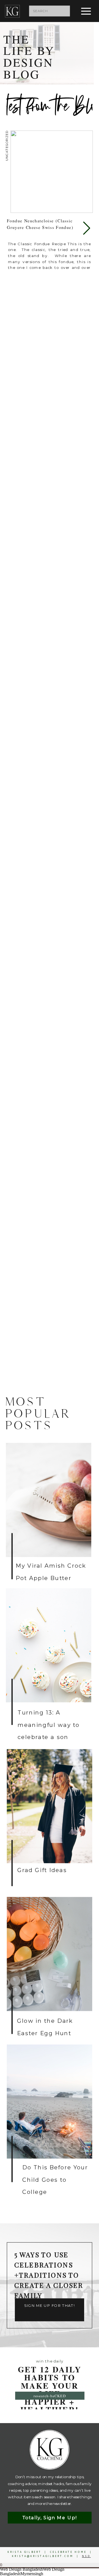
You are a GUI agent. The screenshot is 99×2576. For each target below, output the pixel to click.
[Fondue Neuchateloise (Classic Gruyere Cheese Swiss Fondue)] (52, 172)
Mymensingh (32, 2574)
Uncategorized (7, 146)
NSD (86, 2556)
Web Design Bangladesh (21, 2569)
